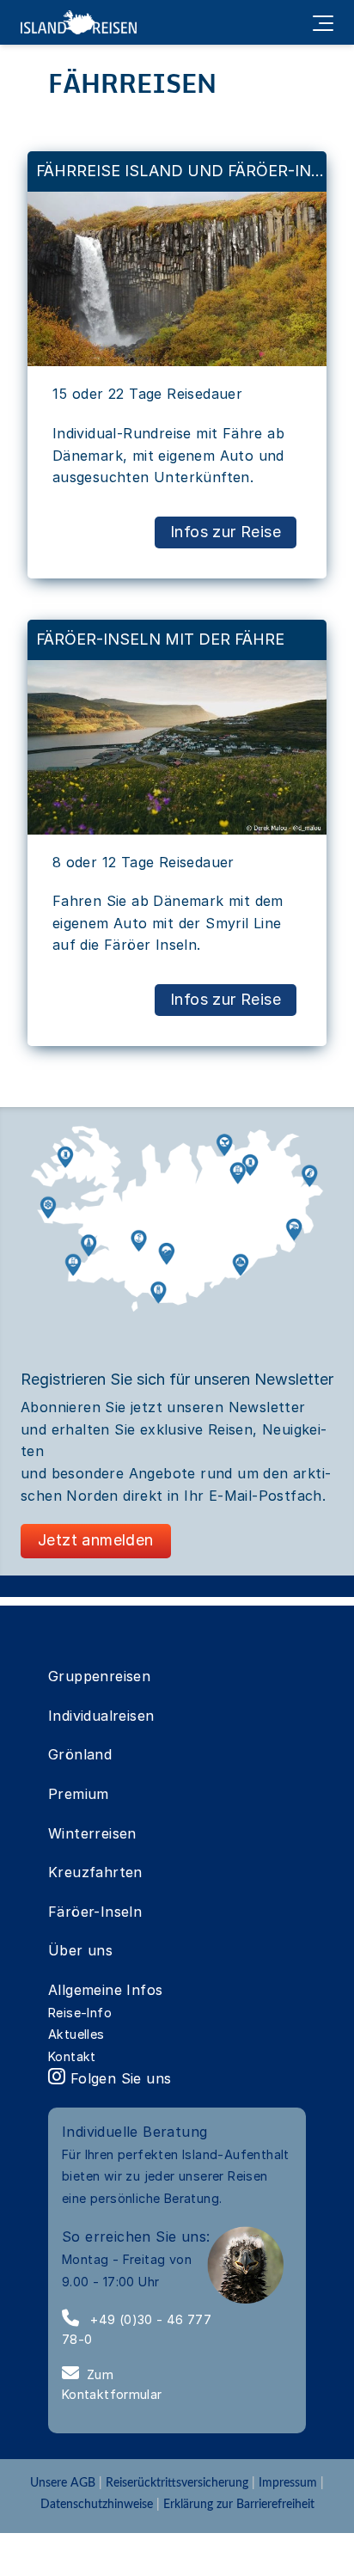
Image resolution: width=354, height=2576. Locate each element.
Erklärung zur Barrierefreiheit (239, 2504)
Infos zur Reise (226, 532)
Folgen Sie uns (118, 2078)
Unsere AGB (64, 2483)
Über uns (80, 1950)
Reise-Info (80, 2013)
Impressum (288, 2483)
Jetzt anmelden (96, 1540)
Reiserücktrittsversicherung (177, 2483)
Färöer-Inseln (95, 1912)
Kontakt (72, 2056)
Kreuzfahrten (95, 1872)
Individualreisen (101, 1716)
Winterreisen (92, 1833)
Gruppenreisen (99, 1676)
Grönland (80, 1754)
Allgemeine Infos (105, 1990)
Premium (79, 1794)
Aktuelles (76, 2034)
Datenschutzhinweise (97, 2504)
